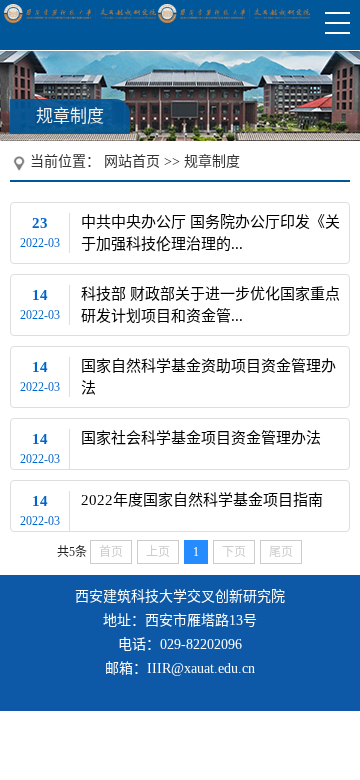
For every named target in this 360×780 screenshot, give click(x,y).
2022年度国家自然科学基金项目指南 (202, 500)
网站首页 (132, 161)
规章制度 (212, 161)
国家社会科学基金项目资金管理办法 (201, 438)
